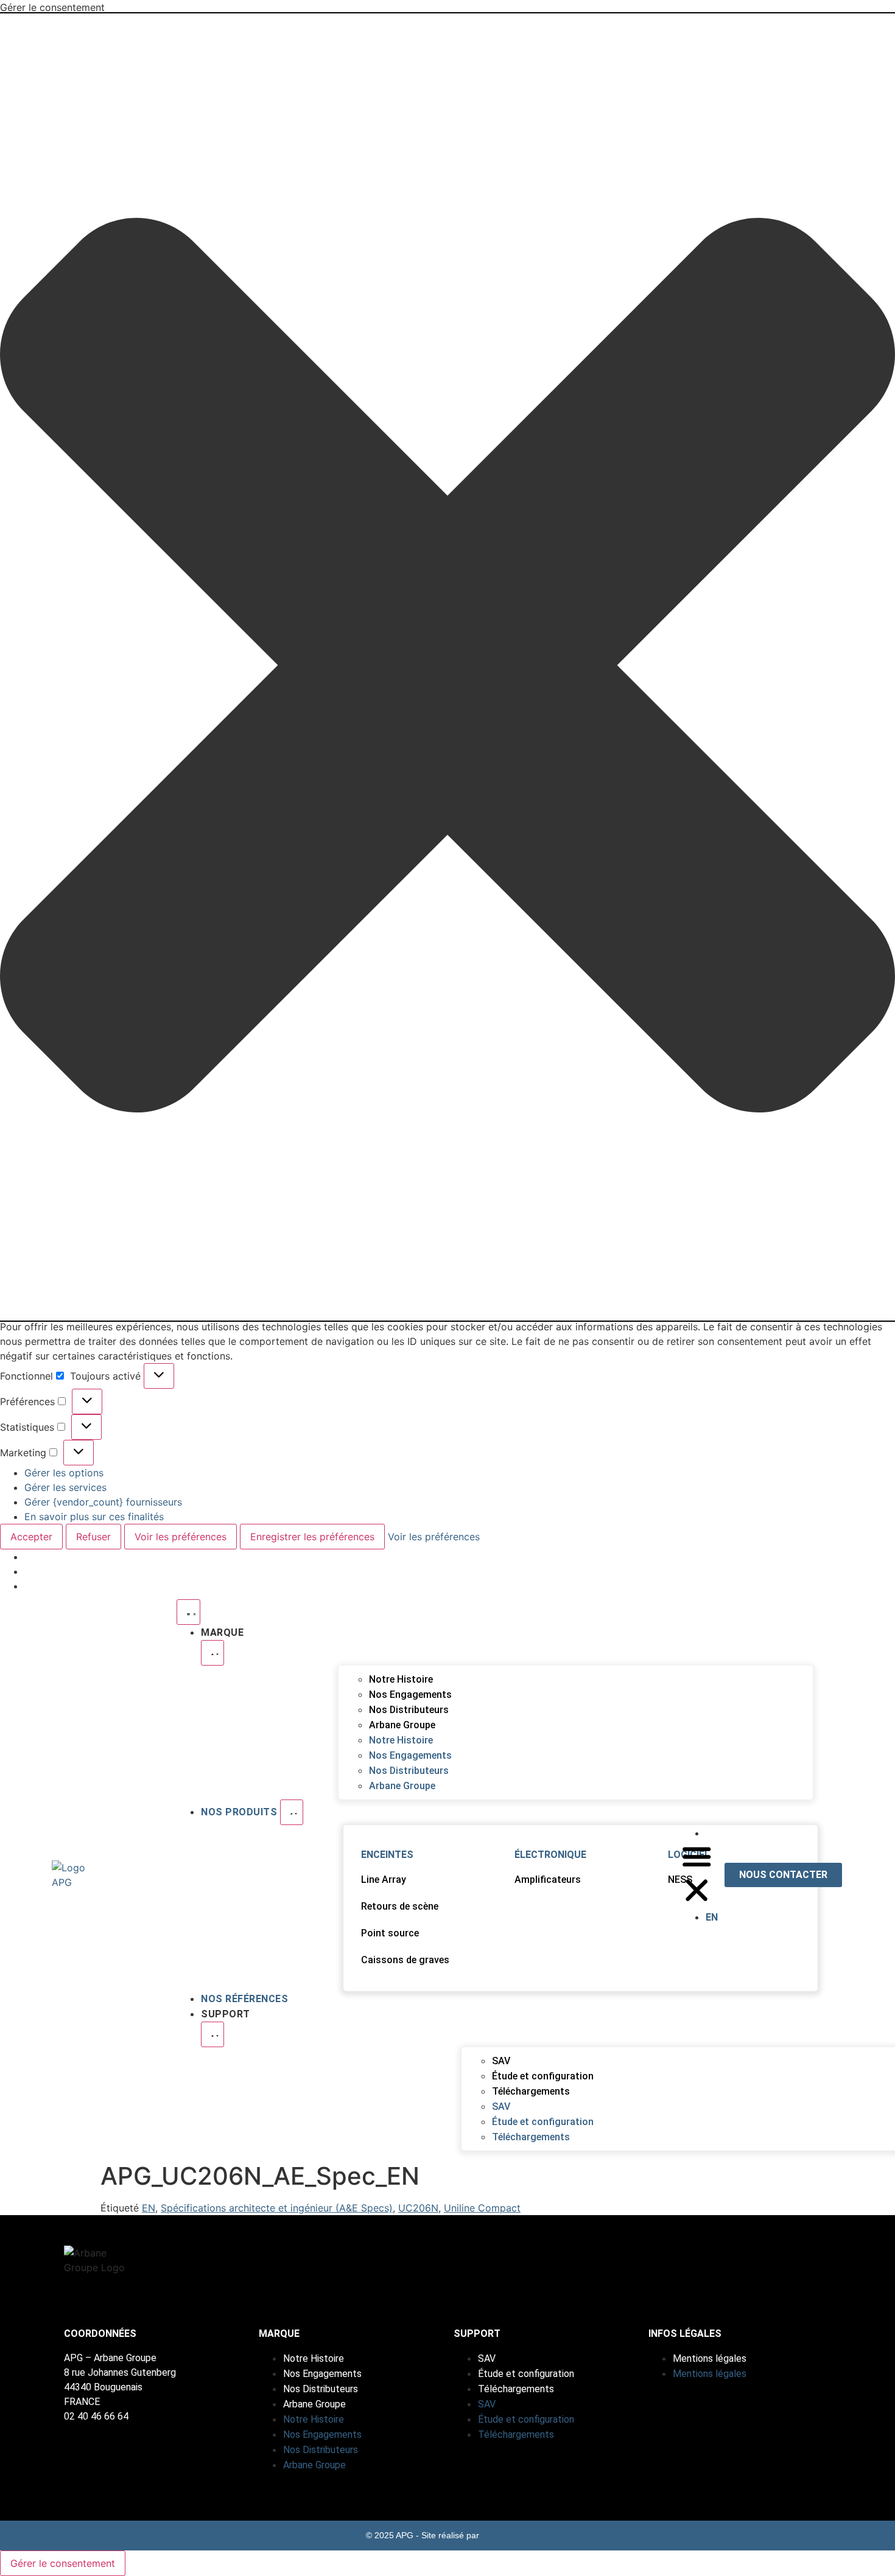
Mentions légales (710, 2358)
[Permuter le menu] (188, 1612)
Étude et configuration (543, 2076)
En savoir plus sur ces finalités (94, 1517)
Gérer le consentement (63, 2563)
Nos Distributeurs (409, 1710)
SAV (501, 2061)
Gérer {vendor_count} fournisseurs (103, 1502)
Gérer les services (65, 1487)
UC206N (418, 2208)
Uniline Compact (482, 2208)
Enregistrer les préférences (312, 1537)
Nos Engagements (410, 1695)
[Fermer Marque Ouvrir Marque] (212, 1653)
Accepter (31, 1537)
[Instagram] (690, 2272)
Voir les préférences (181, 1537)
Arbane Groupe (402, 1725)
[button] (447, 667)
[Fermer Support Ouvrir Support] (212, 2034)
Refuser (93, 1537)
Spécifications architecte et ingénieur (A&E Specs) (277, 2208)
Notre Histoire (401, 1679)
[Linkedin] (653, 2272)
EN (149, 2208)
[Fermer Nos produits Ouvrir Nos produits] (292, 1812)
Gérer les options (64, 1473)
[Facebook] (726, 2272)
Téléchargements (531, 2091)
